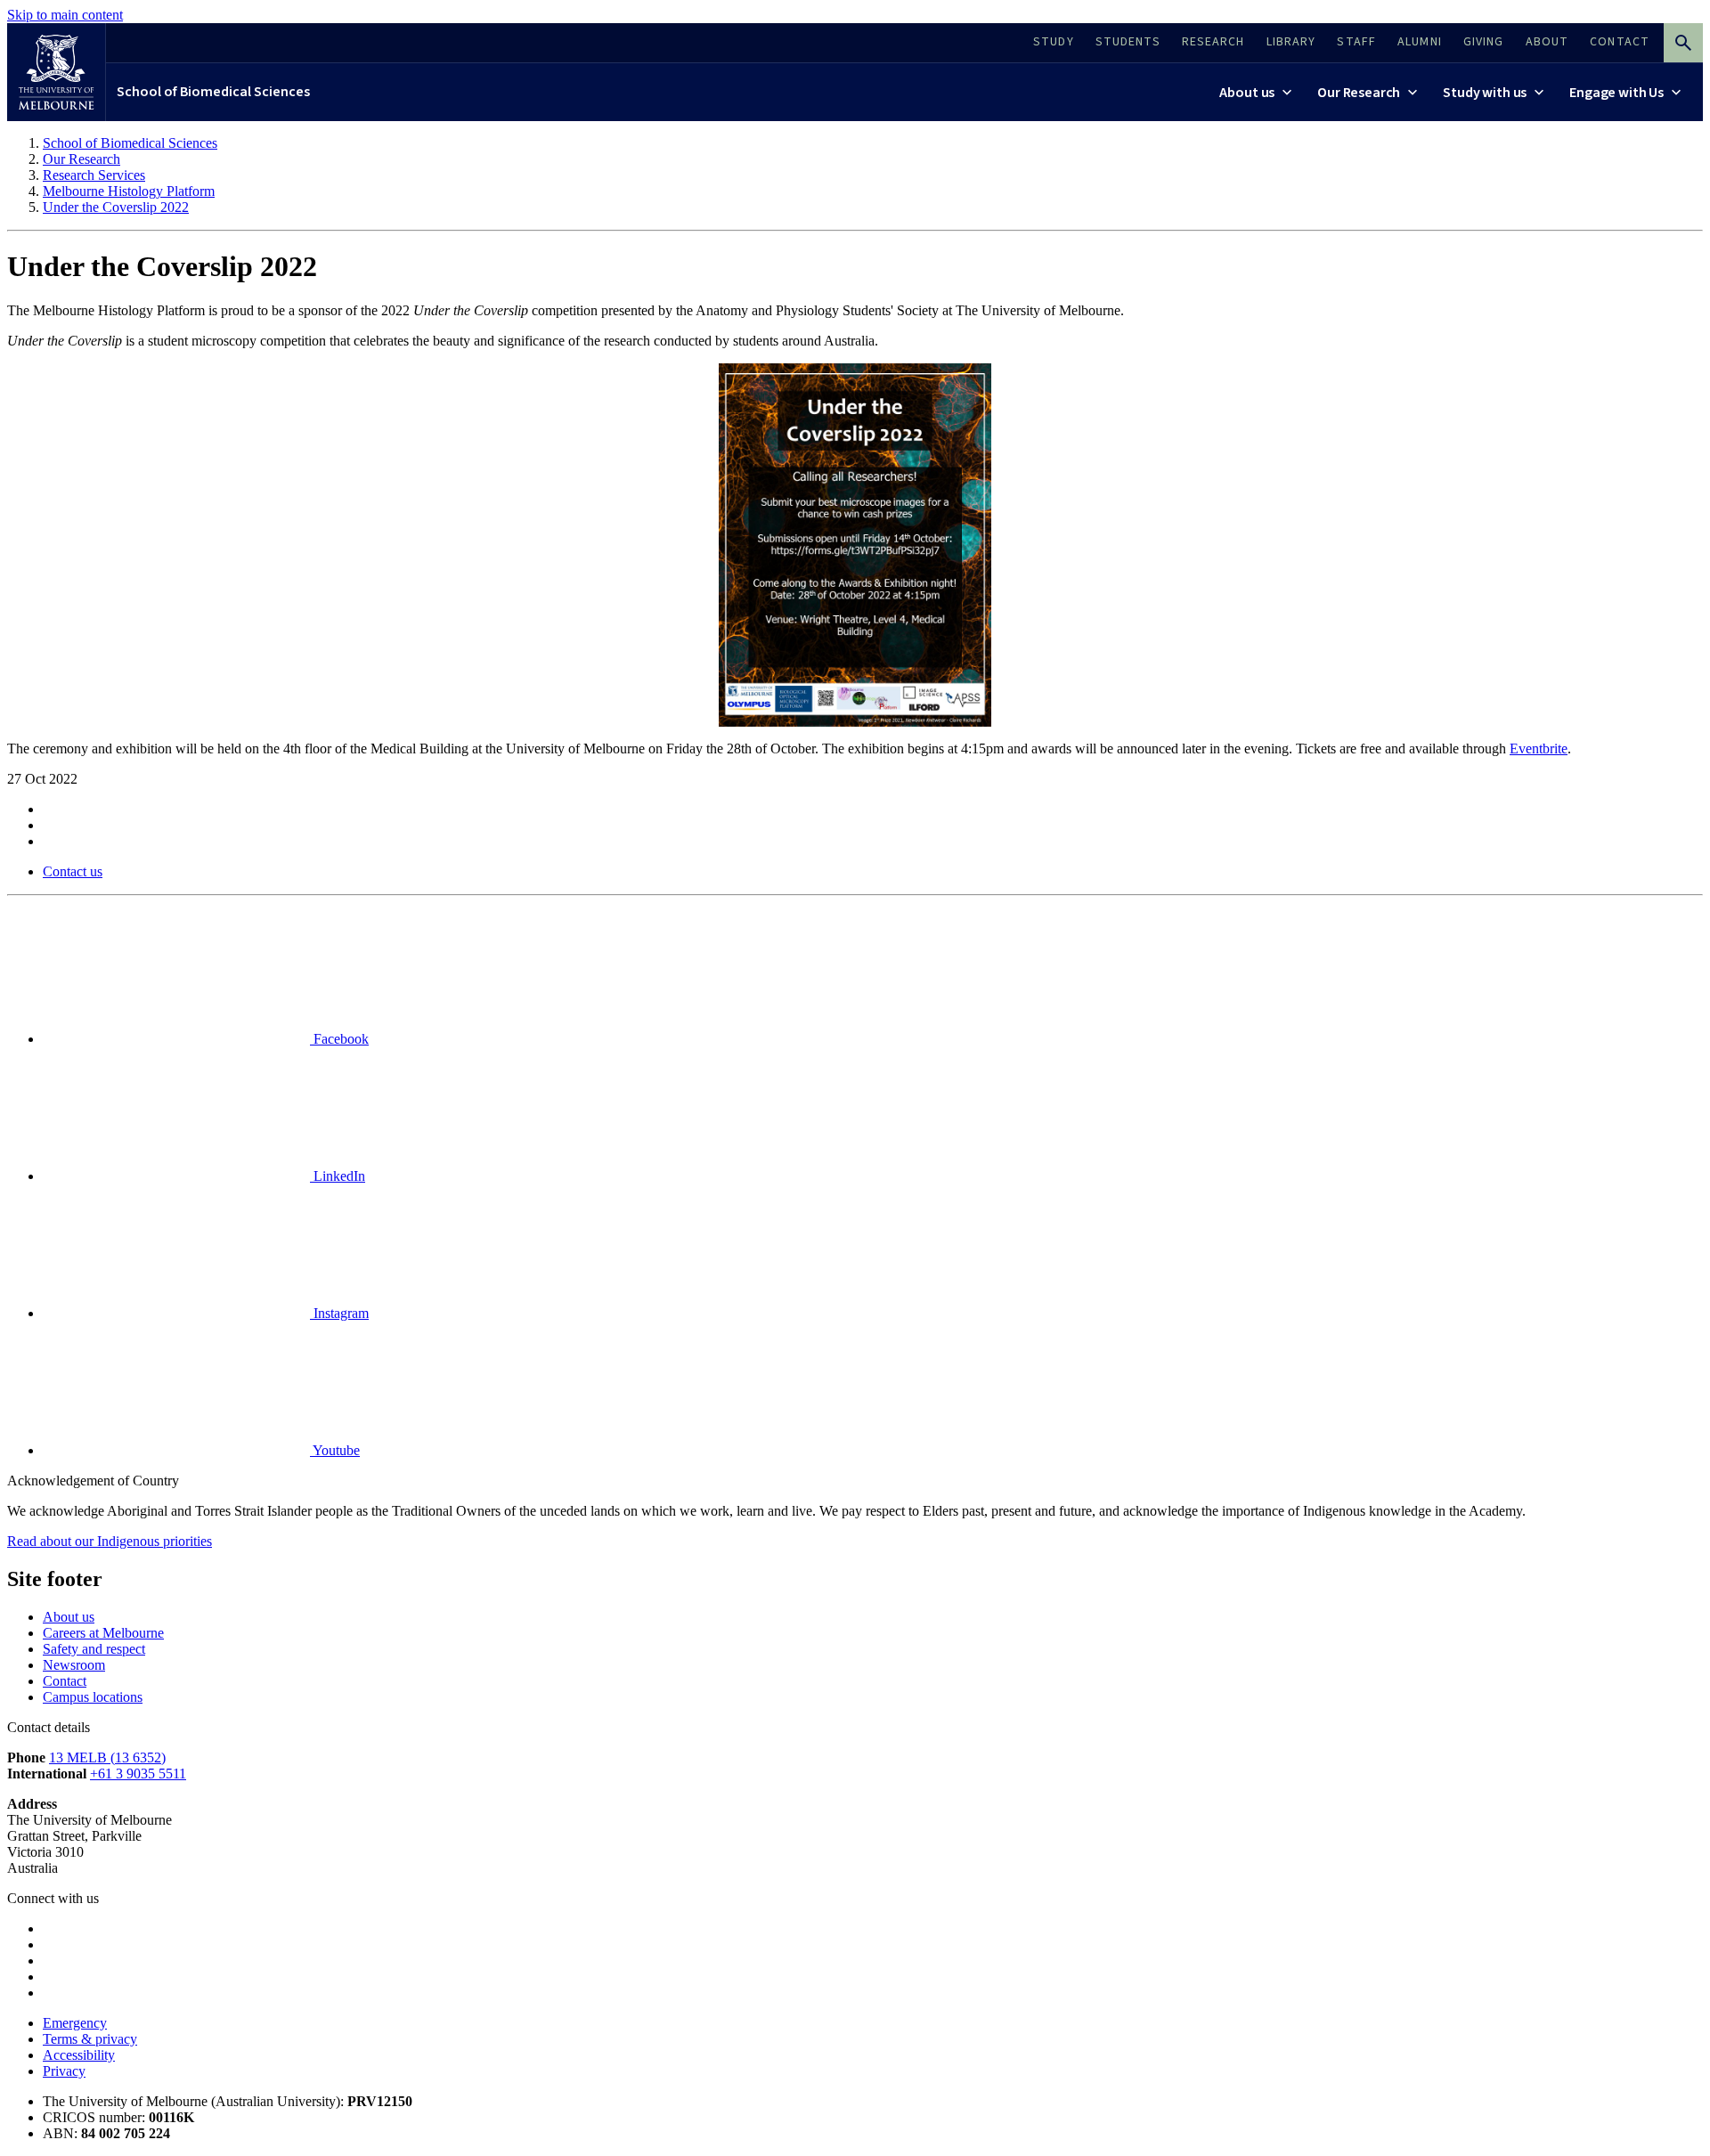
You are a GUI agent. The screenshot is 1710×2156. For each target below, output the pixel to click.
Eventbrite (1539, 748)
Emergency (75, 2023)
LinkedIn (338, 1176)
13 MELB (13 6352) (107, 1757)
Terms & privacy (90, 2039)
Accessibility (79, 2055)
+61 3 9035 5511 (138, 1774)
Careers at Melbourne (103, 1633)
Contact (65, 1681)
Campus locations (93, 1697)
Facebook (339, 1039)
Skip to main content (65, 15)
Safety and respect (94, 1649)
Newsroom (74, 1665)
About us (69, 1617)
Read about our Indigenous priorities (110, 1541)
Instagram (339, 1313)
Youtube (335, 1450)
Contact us (73, 871)
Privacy (64, 2071)
